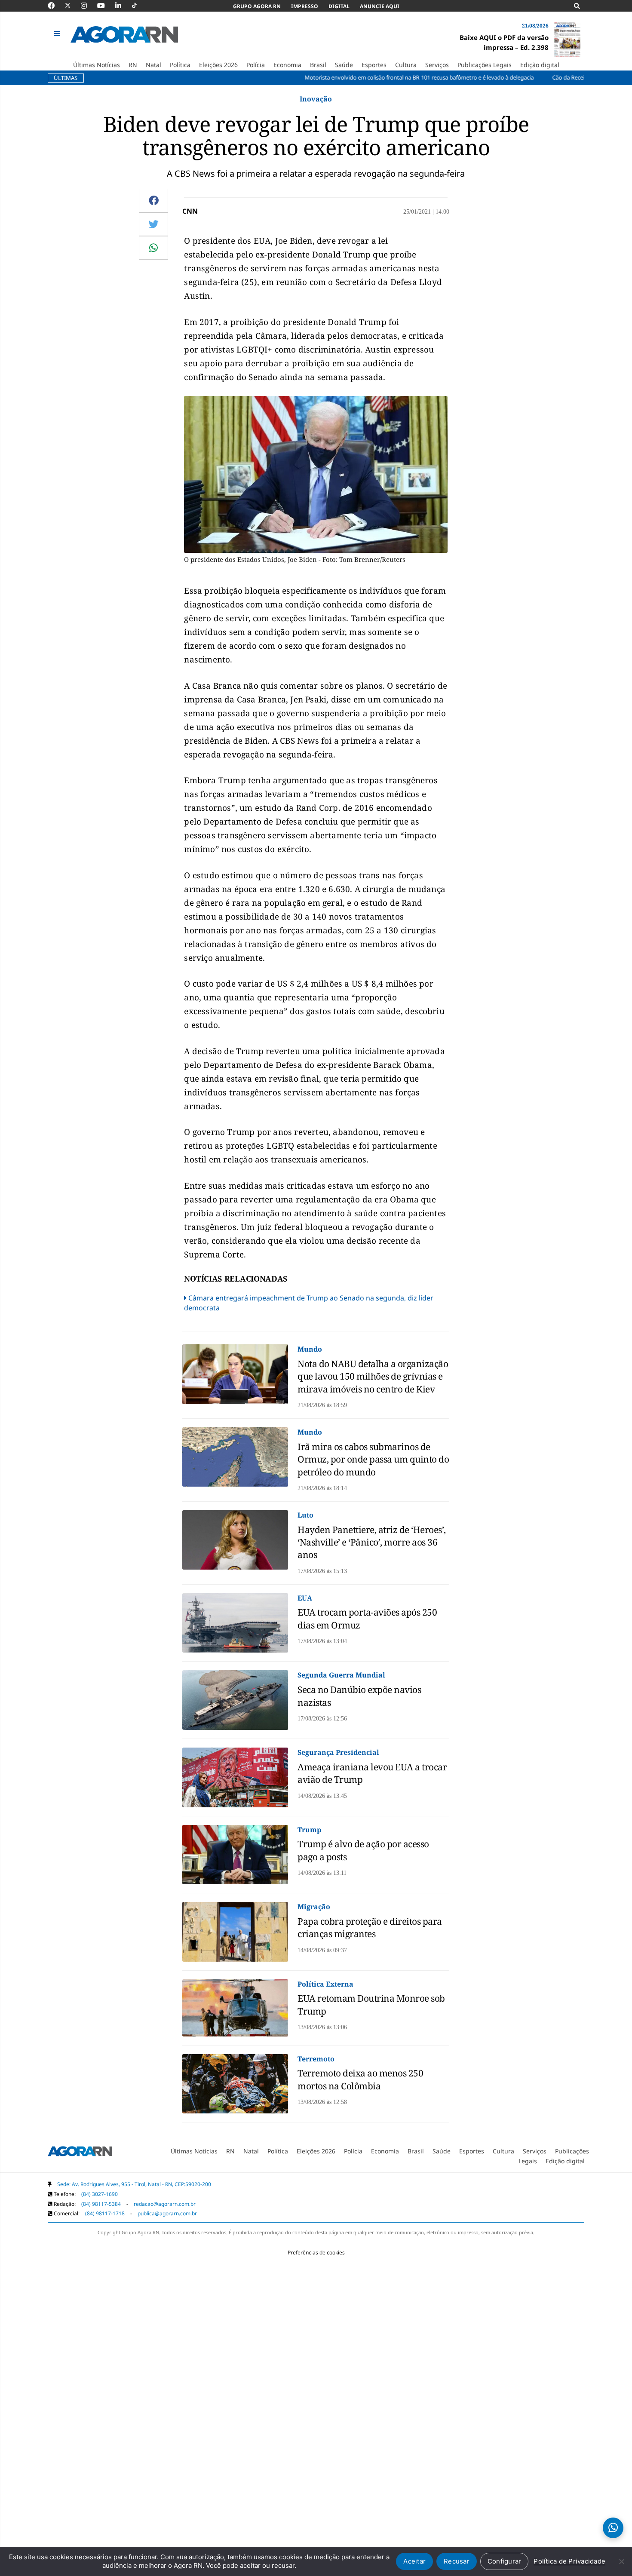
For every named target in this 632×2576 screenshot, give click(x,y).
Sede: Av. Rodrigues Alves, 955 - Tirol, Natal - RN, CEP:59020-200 (134, 2184)
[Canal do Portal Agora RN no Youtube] (105, 6)
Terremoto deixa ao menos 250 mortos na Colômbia (360, 2079)
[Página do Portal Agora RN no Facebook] (55, 6)
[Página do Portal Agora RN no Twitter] (73, 6)
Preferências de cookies (316, 2252)
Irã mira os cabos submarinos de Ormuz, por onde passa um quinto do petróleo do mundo (373, 1459)
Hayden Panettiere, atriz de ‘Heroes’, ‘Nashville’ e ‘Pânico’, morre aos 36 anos (372, 1542)
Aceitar (414, 2561)
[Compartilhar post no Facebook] (154, 200)
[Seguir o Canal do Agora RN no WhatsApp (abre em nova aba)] (613, 2528)
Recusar (457, 2561)
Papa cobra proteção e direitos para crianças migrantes (370, 1927)
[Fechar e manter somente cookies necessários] (621, 2561)
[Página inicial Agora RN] (80, 2153)
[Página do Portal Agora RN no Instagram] (88, 6)
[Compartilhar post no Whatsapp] (153, 248)
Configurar (505, 2561)
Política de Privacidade (569, 2561)
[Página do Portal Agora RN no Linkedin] (123, 6)
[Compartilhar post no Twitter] (154, 224)
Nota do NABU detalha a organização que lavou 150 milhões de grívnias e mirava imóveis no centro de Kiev (373, 1376)
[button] (58, 34)
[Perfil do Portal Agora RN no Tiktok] (139, 6)
